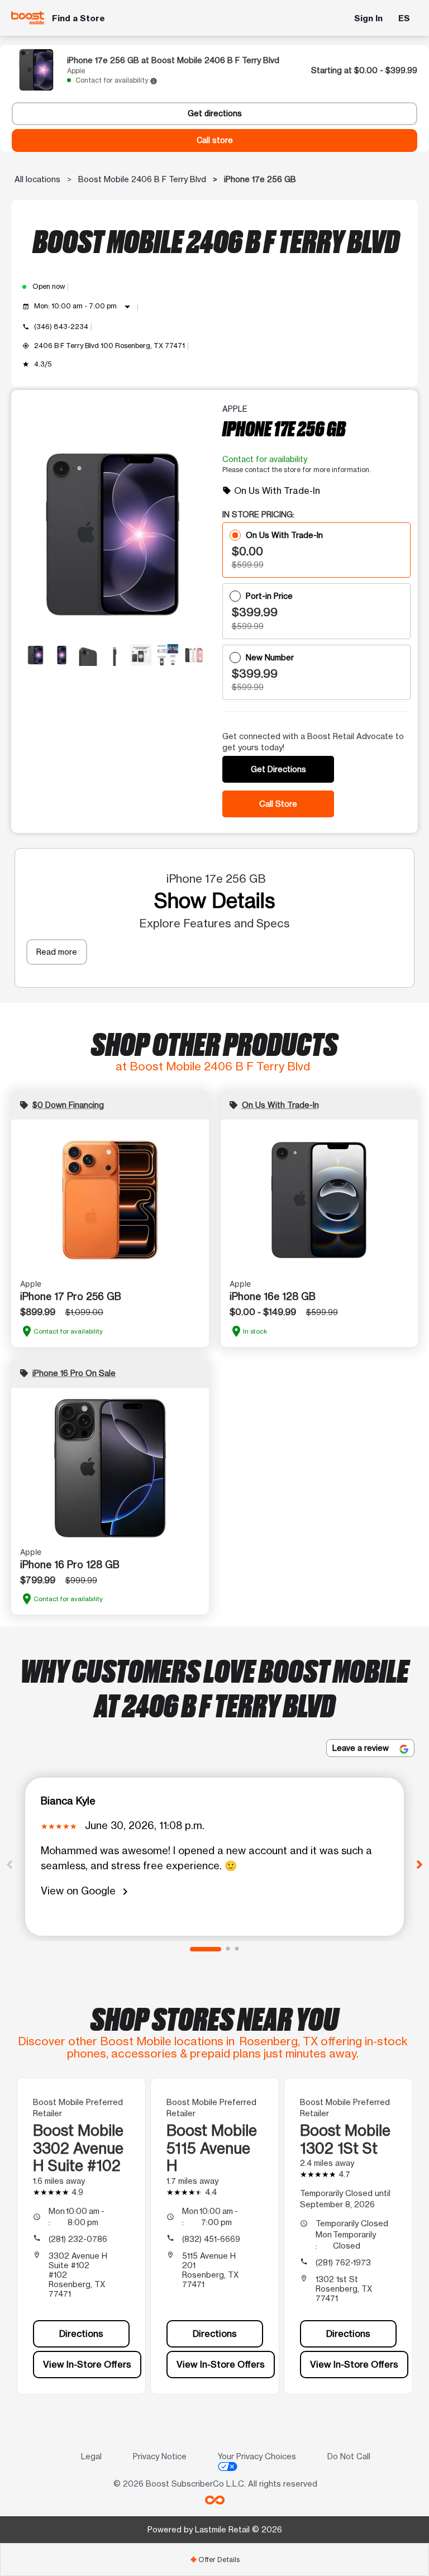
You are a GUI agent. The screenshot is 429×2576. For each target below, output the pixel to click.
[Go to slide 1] (206, 1949)
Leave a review (362, 1748)
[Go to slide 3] (237, 1949)
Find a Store (78, 18)
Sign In (368, 18)
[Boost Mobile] (28, 18)
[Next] (420, 1864)
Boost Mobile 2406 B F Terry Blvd (142, 179)
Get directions (215, 113)
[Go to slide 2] (228, 1949)
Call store (215, 140)
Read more (57, 952)
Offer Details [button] (215, 2560)
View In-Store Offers (87, 2364)
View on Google (86, 1891)
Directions (81, 2334)
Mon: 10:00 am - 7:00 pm (84, 307)
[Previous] (9, 1864)
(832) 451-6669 (211, 2239)
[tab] (214, 2560)
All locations (37, 179)
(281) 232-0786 (78, 2239)
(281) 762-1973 (343, 2262)
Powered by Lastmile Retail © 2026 (215, 2529)
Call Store (278, 804)
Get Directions (278, 769)
